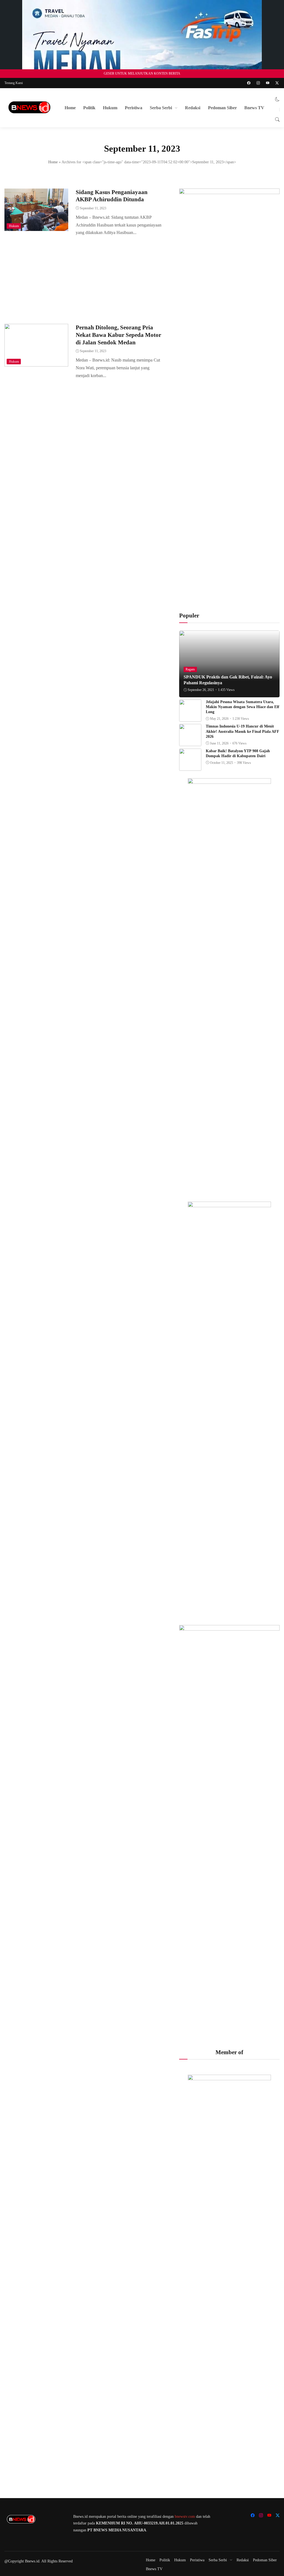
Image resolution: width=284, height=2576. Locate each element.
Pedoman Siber (222, 108)
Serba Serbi (161, 108)
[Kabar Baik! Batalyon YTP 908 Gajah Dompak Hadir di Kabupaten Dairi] (190, 767)
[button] (277, 99)
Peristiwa (134, 108)
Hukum (110, 108)
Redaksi (193, 108)
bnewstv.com (185, 2517)
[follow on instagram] (258, 83)
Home (70, 108)
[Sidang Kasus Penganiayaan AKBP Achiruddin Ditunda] (36, 227)
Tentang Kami (14, 83)
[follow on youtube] (268, 83)
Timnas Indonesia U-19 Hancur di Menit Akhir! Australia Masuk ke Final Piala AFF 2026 (243, 731)
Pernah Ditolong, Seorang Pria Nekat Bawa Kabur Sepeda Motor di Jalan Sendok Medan (118, 335)
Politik (89, 108)
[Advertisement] (84, 278)
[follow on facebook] (249, 83)
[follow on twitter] (277, 83)
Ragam (190, 669)
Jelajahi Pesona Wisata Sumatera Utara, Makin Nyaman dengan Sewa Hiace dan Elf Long (243, 707)
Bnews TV (254, 108)
